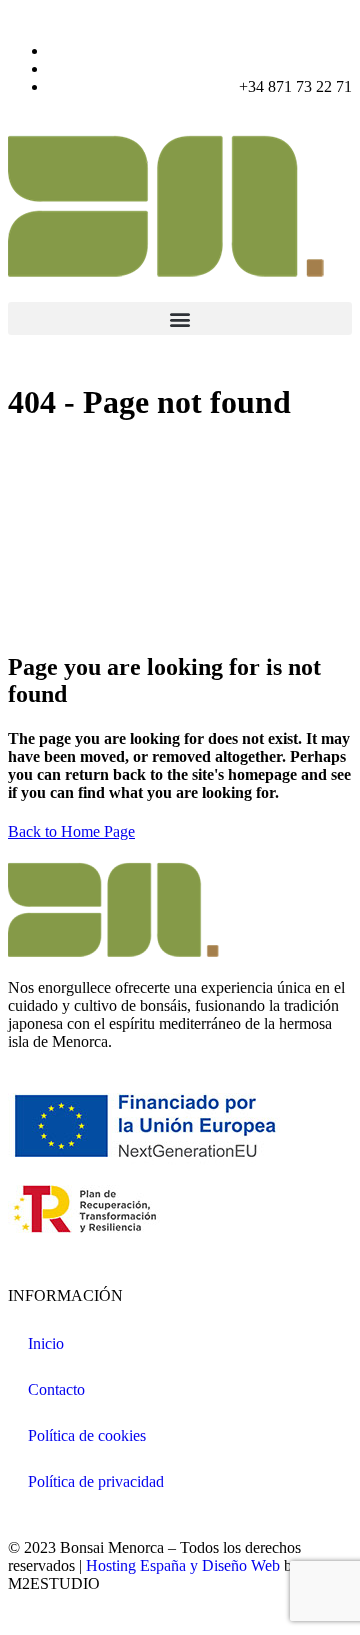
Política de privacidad (96, 1481)
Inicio (46, 1343)
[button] (180, 318)
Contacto (56, 1389)
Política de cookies (87, 1435)
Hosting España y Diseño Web (183, 1565)
